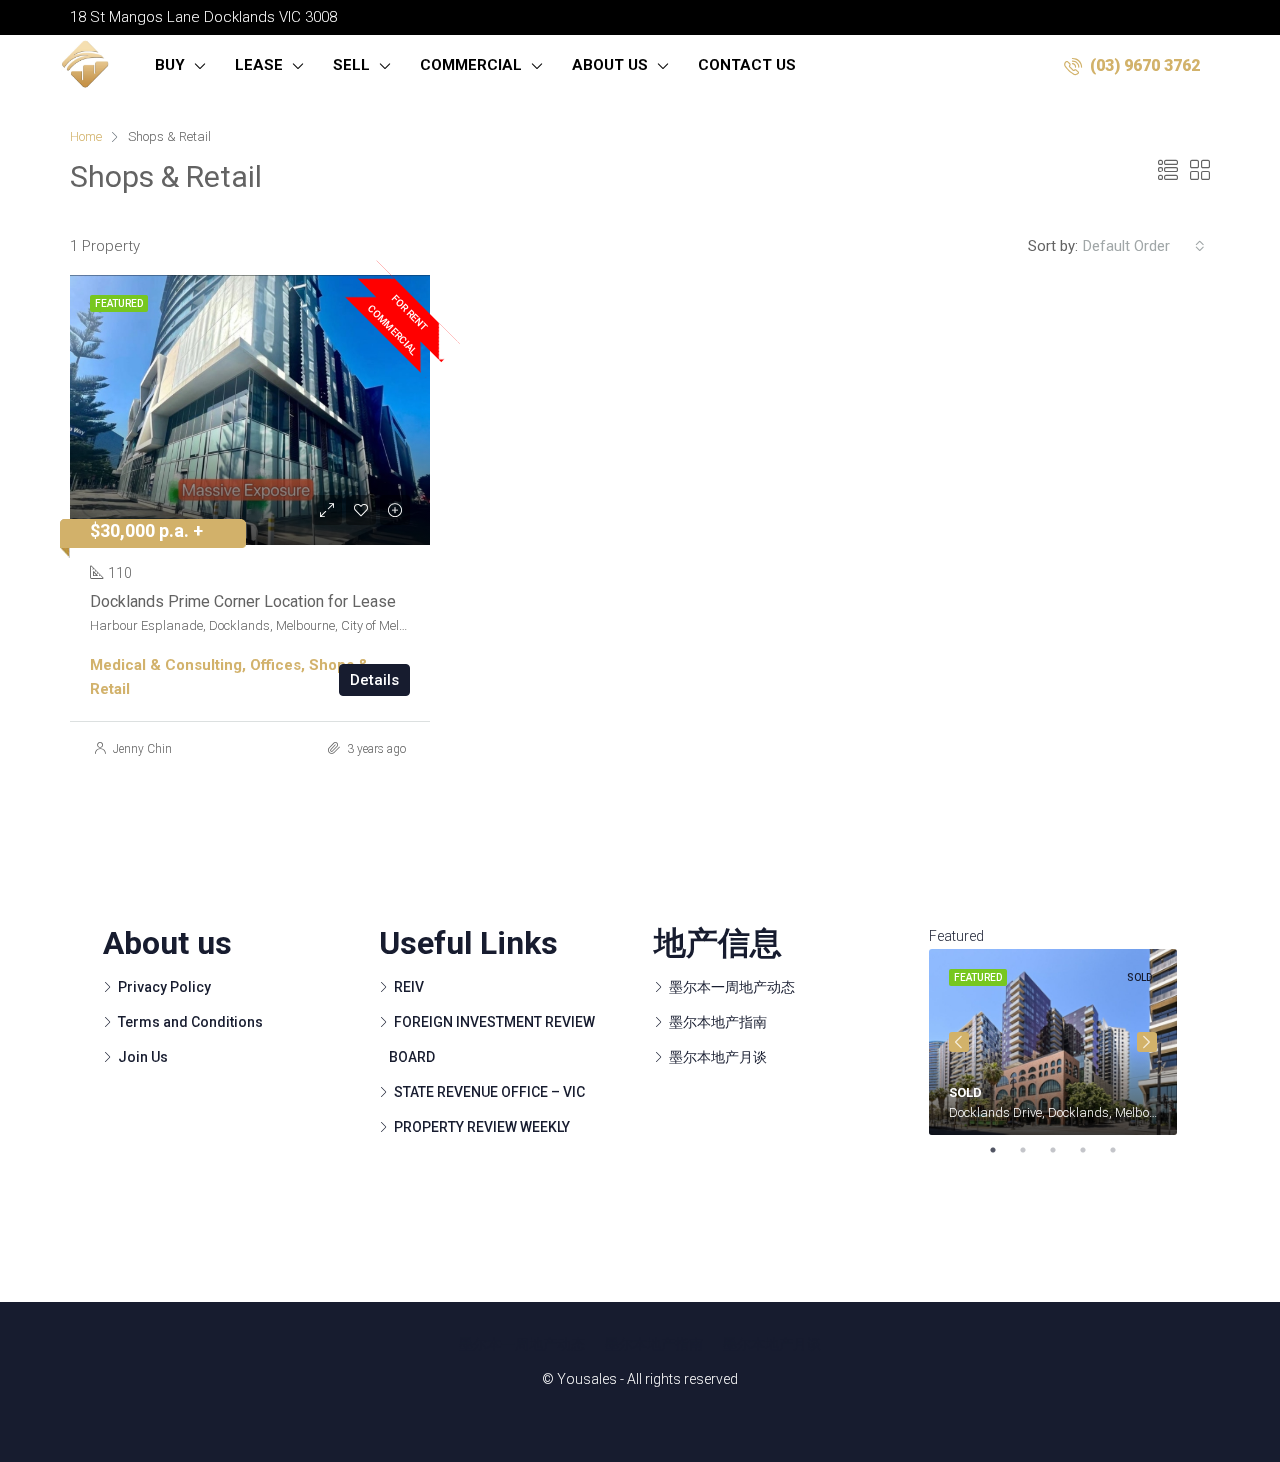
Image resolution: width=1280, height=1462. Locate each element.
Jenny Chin (142, 749)
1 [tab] (1003, 1150)
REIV (409, 987)
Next (1147, 1042)
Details (374, 680)
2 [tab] (1033, 1150)
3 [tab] (1063, 1150)
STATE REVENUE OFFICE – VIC (489, 1092)
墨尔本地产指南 (718, 1022)
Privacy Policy (164, 987)
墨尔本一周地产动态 (732, 987)
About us (610, 65)
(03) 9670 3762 (1143, 65)
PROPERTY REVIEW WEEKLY (482, 1127)
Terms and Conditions (190, 1022)
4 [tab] (1093, 1150)
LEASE (259, 65)
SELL (351, 65)
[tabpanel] (1053, 1042)
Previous (959, 1042)
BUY (170, 65)
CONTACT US (747, 65)
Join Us (143, 1057)
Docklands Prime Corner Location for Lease (243, 601)
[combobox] (1144, 246)
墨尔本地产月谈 (718, 1057)
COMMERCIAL (471, 65)
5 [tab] (1123, 1150)
